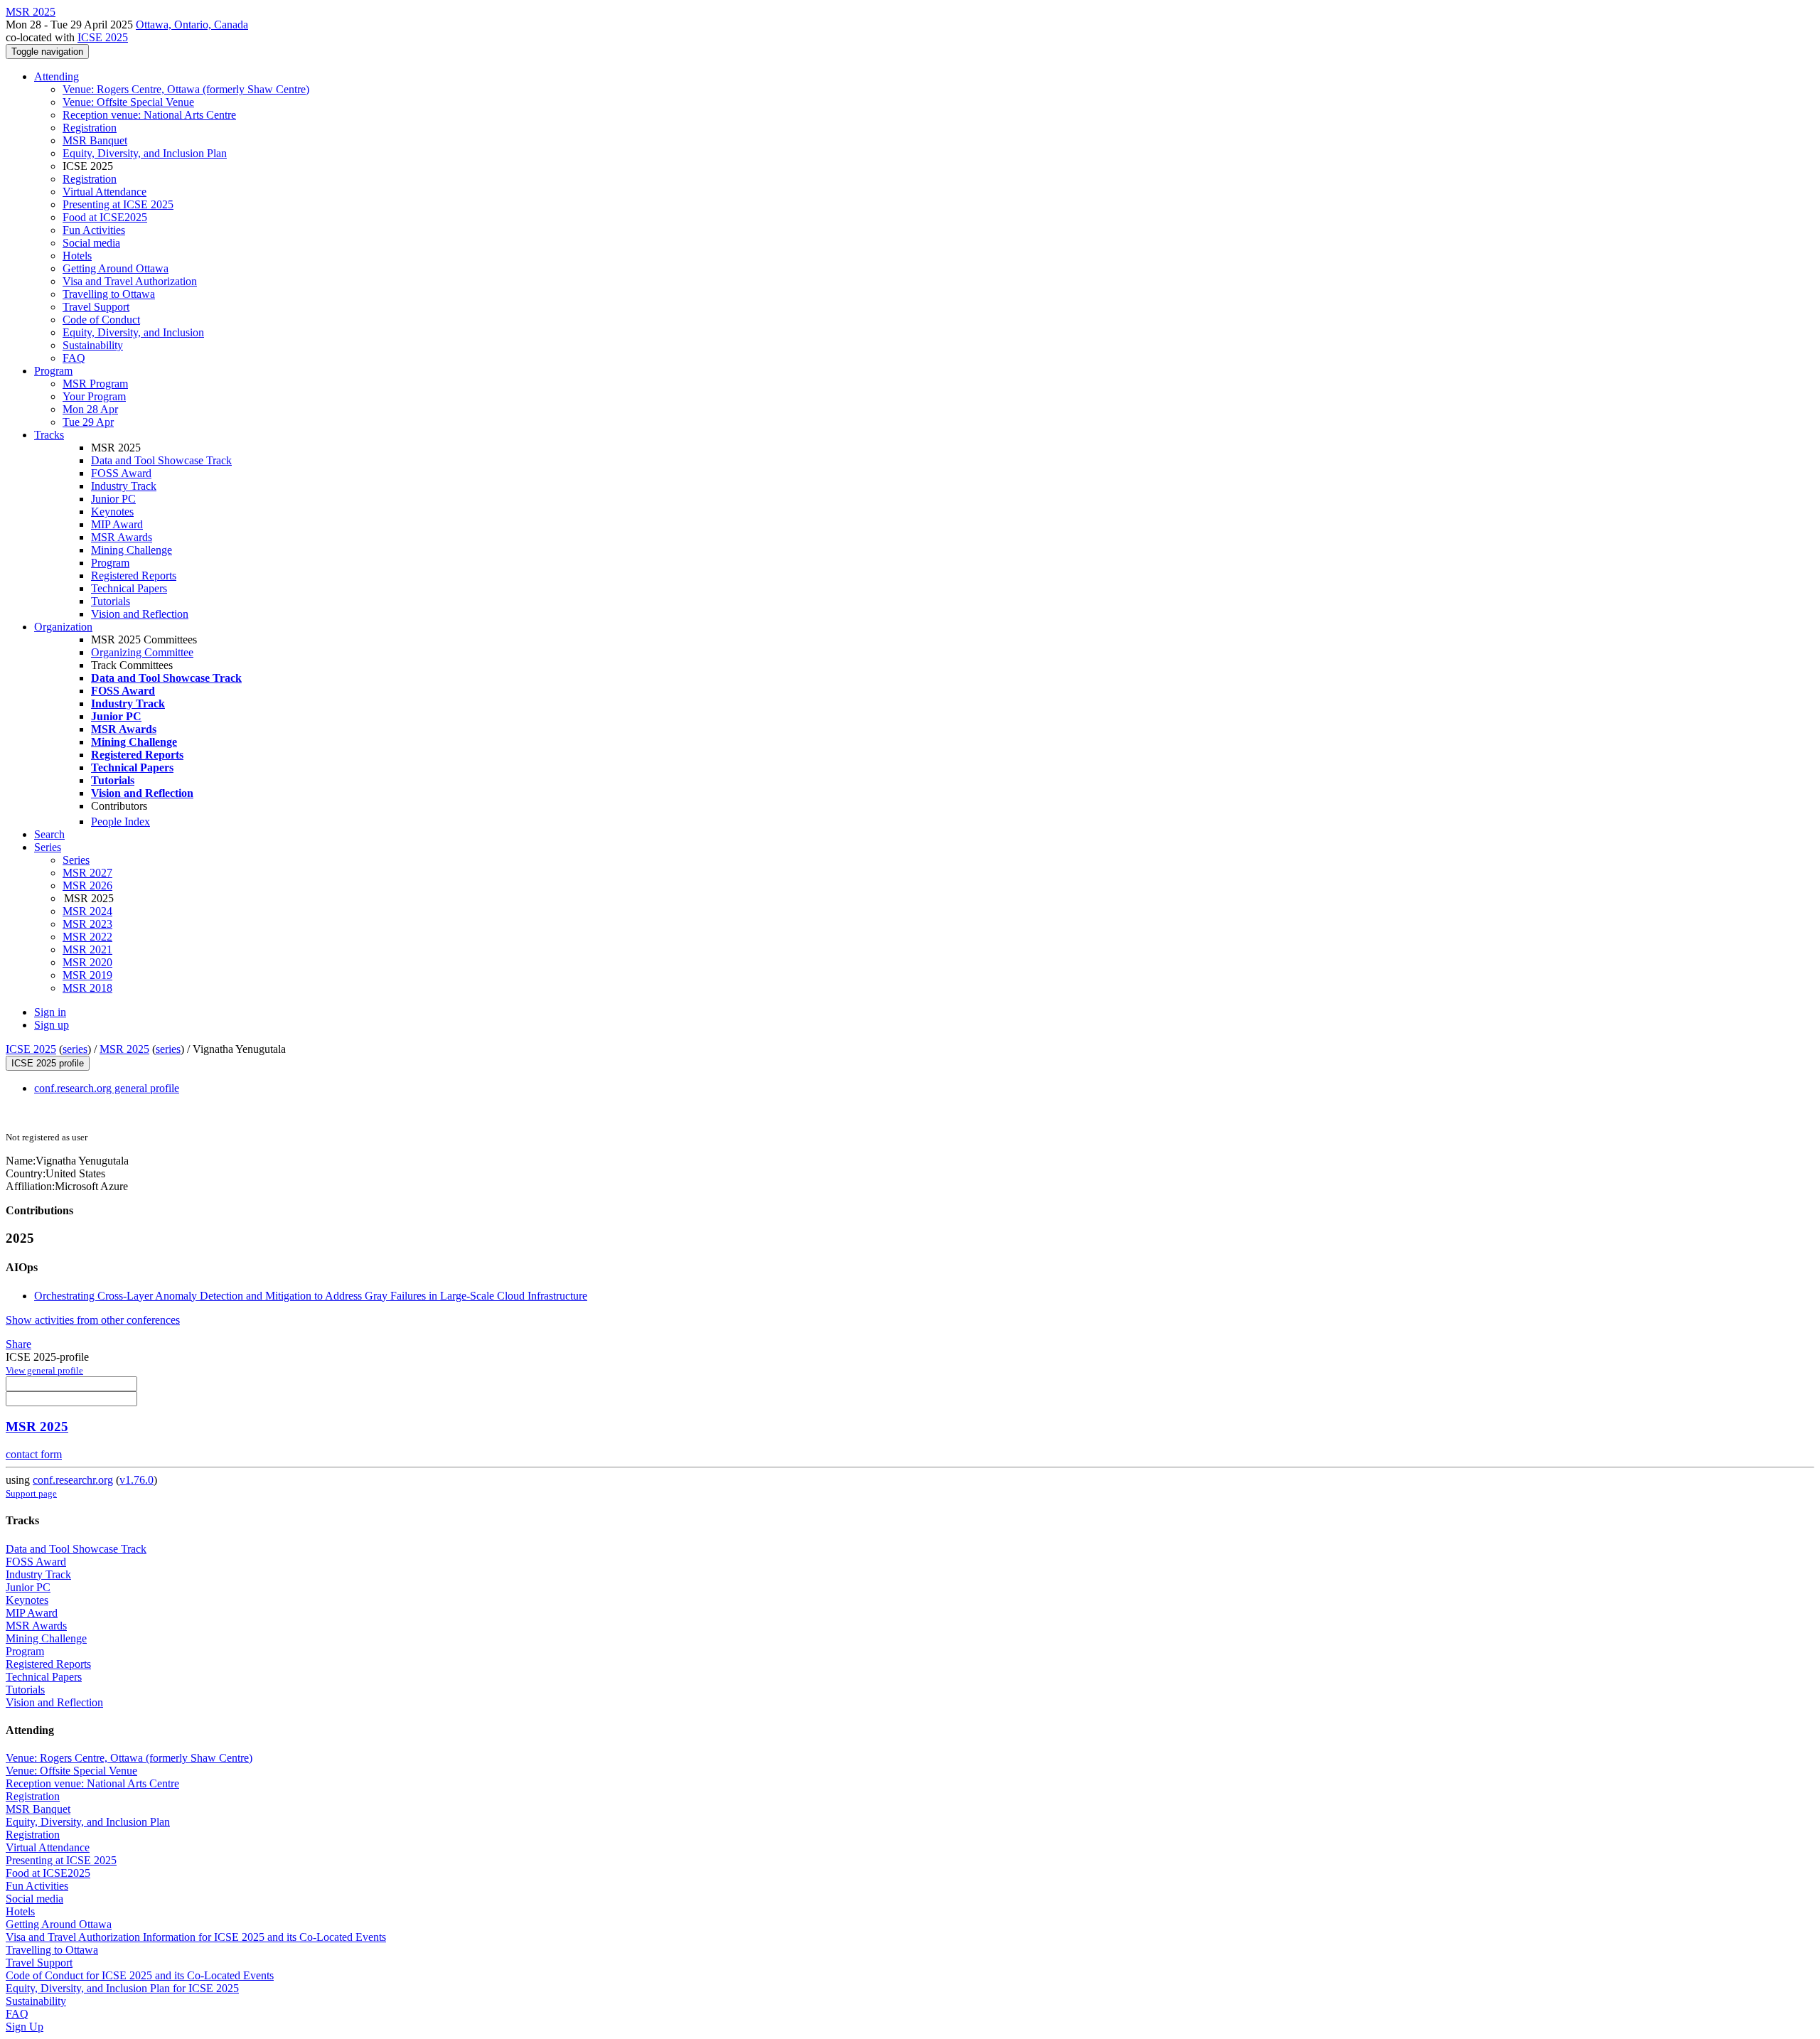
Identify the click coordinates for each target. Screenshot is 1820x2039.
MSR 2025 (124, 1049)
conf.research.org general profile (107, 1088)
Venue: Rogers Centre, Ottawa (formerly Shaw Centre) (186, 89)
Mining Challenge (132, 550)
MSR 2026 (87, 885)
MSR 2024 (87, 911)
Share (18, 1344)
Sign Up (25, 2027)
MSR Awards (122, 537)
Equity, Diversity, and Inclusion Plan (145, 153)
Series (76, 860)
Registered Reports (134, 576)
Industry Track (124, 486)
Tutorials (111, 601)
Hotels (77, 256)
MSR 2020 (87, 962)
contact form (34, 1454)
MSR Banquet (95, 140)
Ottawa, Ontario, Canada (192, 25)
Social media (91, 243)
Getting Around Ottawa (116, 268)
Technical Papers (129, 588)
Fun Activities (94, 230)
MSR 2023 (87, 924)
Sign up (52, 1025)
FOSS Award (121, 473)
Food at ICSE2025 (105, 217)
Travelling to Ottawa (109, 294)
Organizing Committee (142, 652)
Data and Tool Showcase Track (161, 460)
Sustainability (93, 345)
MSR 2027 (87, 873)
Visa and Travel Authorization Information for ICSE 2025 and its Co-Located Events (196, 1937)
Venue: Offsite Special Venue (128, 102)
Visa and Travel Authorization (130, 281)
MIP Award (117, 524)
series (75, 1049)
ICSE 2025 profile (48, 1063)
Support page (31, 1493)
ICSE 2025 (103, 37)
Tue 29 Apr (88, 422)
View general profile (44, 1370)
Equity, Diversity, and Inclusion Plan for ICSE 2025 (122, 1988)
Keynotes (112, 512)
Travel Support (96, 307)
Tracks (49, 435)
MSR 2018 (87, 988)
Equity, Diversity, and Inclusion (133, 332)
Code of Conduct (101, 320)
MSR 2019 (87, 975)
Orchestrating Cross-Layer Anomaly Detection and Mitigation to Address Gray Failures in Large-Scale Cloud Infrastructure (311, 1296)
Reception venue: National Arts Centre (149, 115)
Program (53, 371)
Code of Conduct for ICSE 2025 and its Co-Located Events (140, 1975)
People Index (121, 822)
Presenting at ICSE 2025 (118, 204)
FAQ (74, 358)
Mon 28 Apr (90, 409)
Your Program (94, 396)
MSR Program (95, 384)
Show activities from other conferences (93, 1320)
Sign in (50, 1012)
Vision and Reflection (140, 614)
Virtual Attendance (105, 192)
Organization (63, 627)
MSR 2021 (87, 949)
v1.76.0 (136, 1480)
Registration (90, 128)
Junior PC (113, 499)
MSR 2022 (87, 937)
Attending (57, 76)
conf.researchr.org (73, 1480)
